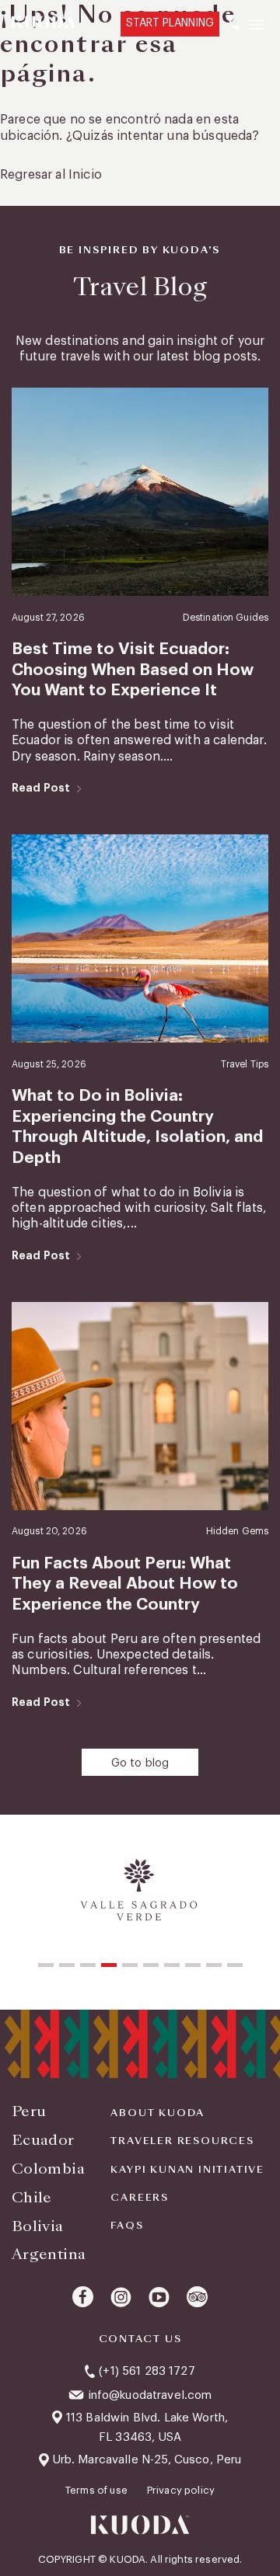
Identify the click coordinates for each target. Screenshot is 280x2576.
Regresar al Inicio (51, 175)
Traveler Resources (182, 2141)
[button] (46, 1965)
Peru (29, 2111)
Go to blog (140, 1763)
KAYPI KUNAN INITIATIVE (187, 2170)
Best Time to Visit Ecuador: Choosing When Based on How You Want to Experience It (133, 670)
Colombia (48, 2169)
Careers (140, 2198)
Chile (32, 2197)
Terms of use (98, 2490)
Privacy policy (181, 2490)
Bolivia (38, 2226)
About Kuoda (157, 2113)
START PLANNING (170, 23)
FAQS (127, 2226)
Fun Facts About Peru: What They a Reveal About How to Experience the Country (125, 1584)
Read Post (41, 788)
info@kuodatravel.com (150, 2395)
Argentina (49, 2254)
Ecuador (43, 2140)
